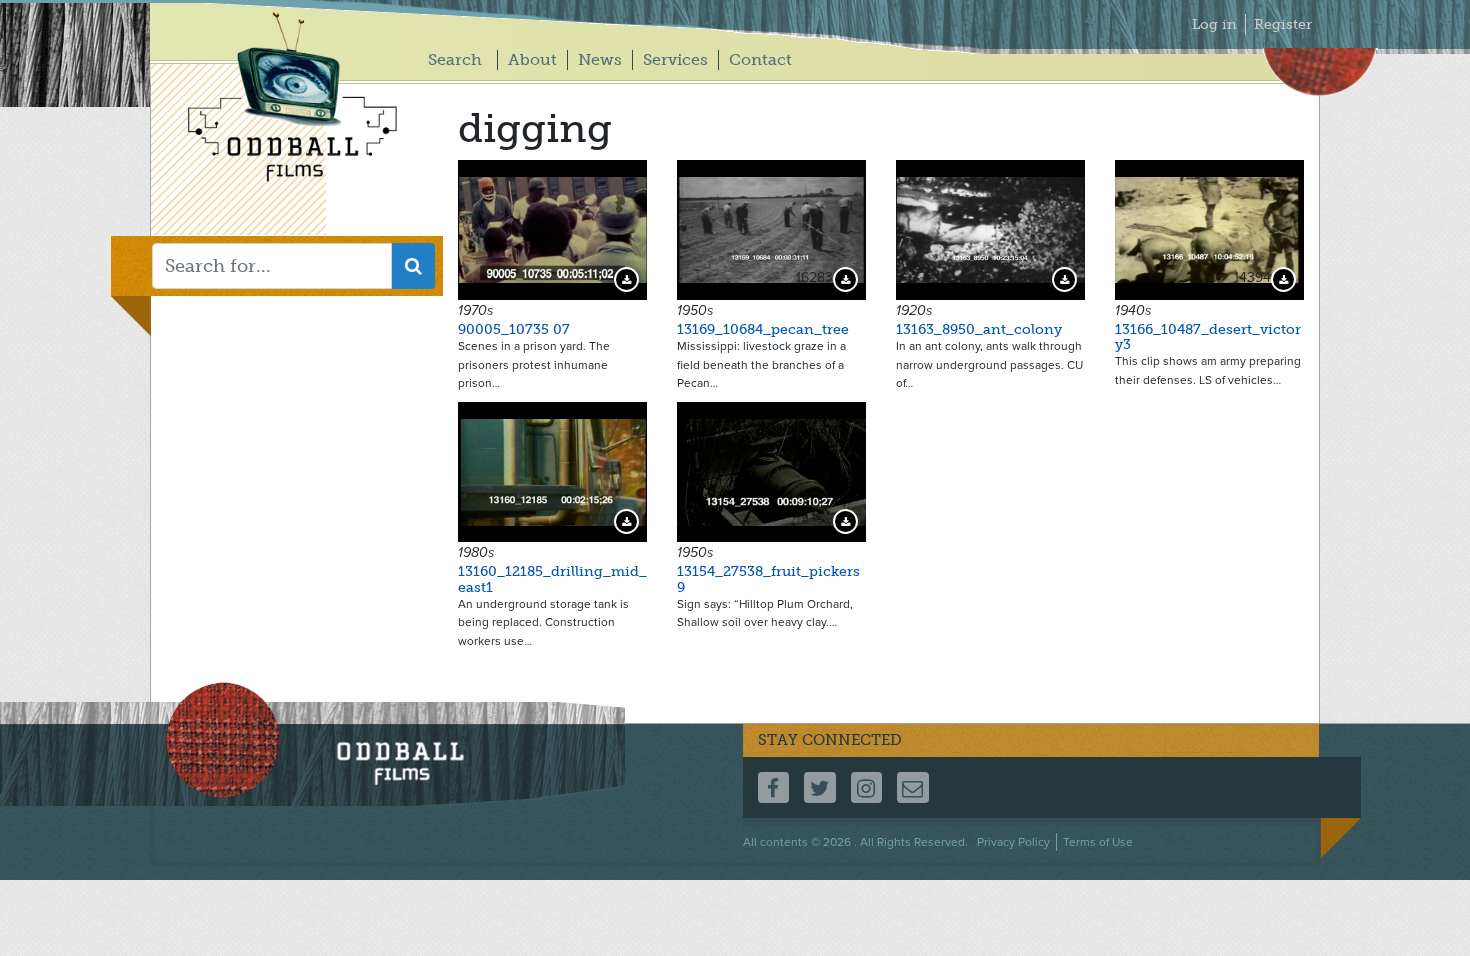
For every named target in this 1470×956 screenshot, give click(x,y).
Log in (1214, 24)
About (532, 59)
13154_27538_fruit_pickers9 (768, 579)
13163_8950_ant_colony (979, 329)
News (600, 59)
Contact (760, 59)
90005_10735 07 (514, 329)
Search (455, 59)
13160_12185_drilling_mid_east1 (552, 579)
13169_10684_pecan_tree (763, 329)
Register (1283, 24)
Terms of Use (1098, 842)
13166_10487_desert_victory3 (1208, 337)
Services (675, 59)
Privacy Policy (1013, 842)
